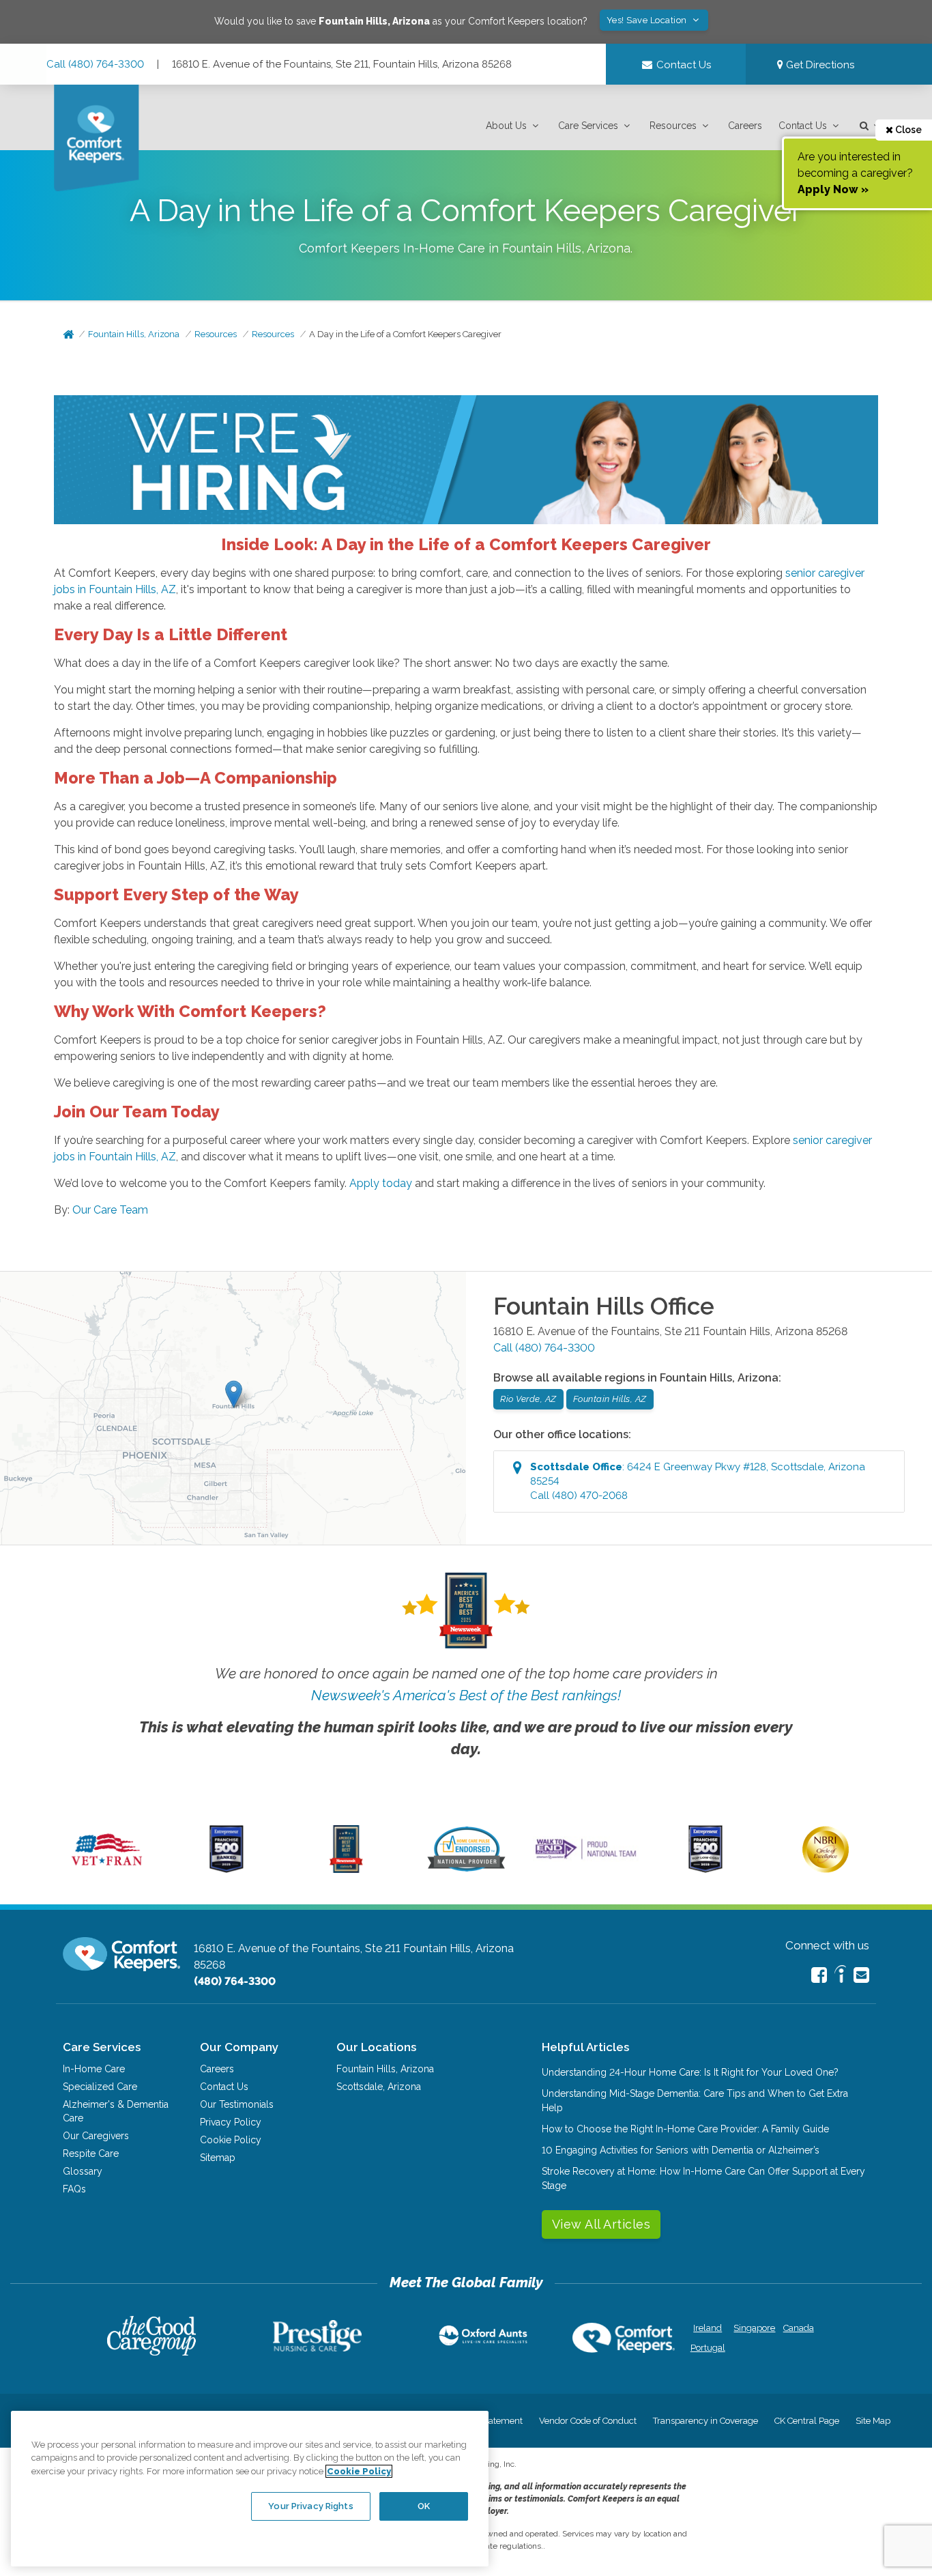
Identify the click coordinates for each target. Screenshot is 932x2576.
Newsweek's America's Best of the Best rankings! (466, 1695)
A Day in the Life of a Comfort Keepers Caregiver (405, 334)
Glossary (83, 2171)
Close (907, 130)
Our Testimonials (237, 2104)
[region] (250, 2489)
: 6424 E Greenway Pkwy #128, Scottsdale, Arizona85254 (698, 1481)
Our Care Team (110, 1210)
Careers (745, 126)
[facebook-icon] (819, 1975)
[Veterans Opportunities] (107, 1870)
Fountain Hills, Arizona (134, 334)
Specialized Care (100, 2087)
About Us (506, 126)
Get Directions (819, 65)
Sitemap (218, 2158)
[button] (514, 126)
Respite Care (91, 2153)
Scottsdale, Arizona (379, 2087)
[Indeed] (840, 1976)
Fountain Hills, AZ (610, 1399)
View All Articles (601, 2224)
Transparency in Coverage (705, 2421)
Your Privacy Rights (310, 2505)
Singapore (753, 2328)
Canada (799, 2328)
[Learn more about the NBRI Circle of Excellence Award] (826, 1870)
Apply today (381, 1183)
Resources (673, 126)
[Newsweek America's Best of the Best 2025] (346, 1870)
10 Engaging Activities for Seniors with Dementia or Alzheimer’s (681, 2150)
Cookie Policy (231, 2140)
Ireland (708, 2328)
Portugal (708, 2348)
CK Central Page (807, 2421)
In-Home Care (94, 2069)
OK (424, 2505)
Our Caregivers (96, 2136)
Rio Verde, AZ (528, 1399)
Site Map (873, 2421)
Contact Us (803, 126)
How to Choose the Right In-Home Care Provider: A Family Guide (685, 2129)
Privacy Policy (231, 2122)
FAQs (74, 2189)
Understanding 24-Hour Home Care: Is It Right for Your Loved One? (690, 2072)
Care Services (588, 126)
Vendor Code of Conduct (588, 2421)
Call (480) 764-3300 (95, 64)
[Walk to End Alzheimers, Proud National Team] (586, 1859)
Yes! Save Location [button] (648, 20)
